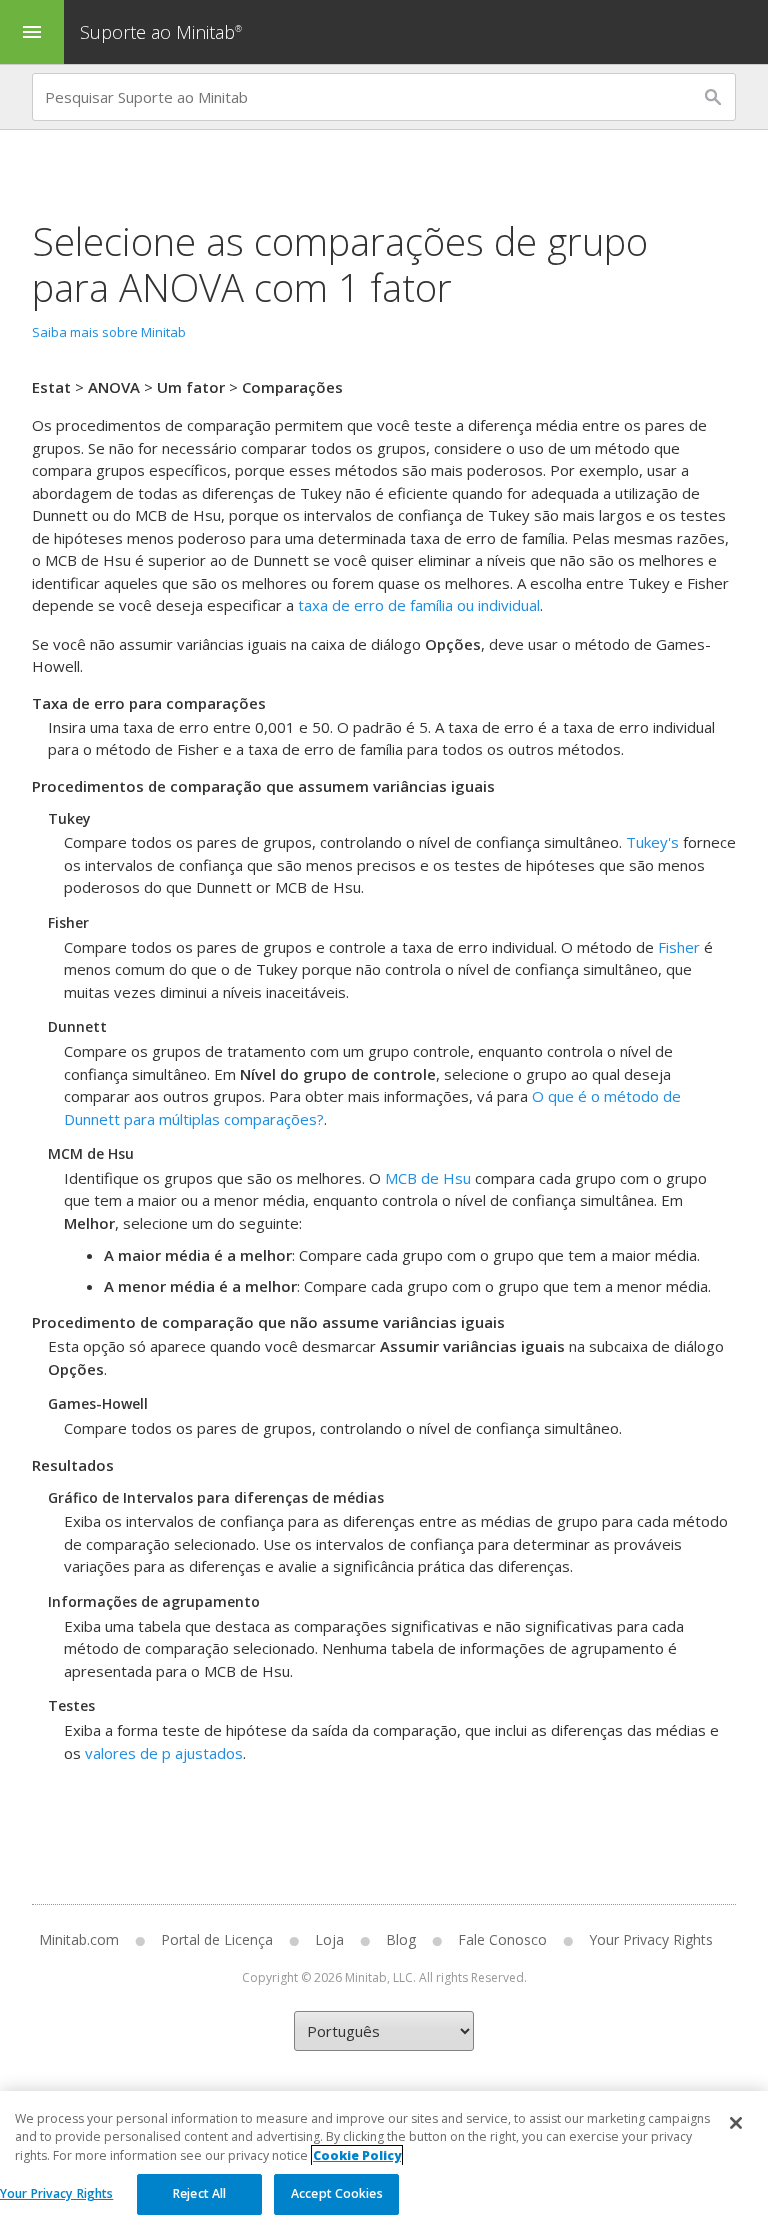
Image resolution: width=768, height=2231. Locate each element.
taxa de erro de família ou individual (419, 605)
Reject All (199, 2193)
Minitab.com (79, 1939)
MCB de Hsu (428, 1178)
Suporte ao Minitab (161, 32)
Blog (401, 1939)
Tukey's (652, 842)
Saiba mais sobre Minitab (109, 332)
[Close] (736, 2123)
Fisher (679, 947)
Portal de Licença (217, 1939)
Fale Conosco (502, 1939)
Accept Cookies (337, 2193)
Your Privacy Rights (56, 2193)
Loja (329, 1939)
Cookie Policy (357, 2155)
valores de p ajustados (164, 1753)
